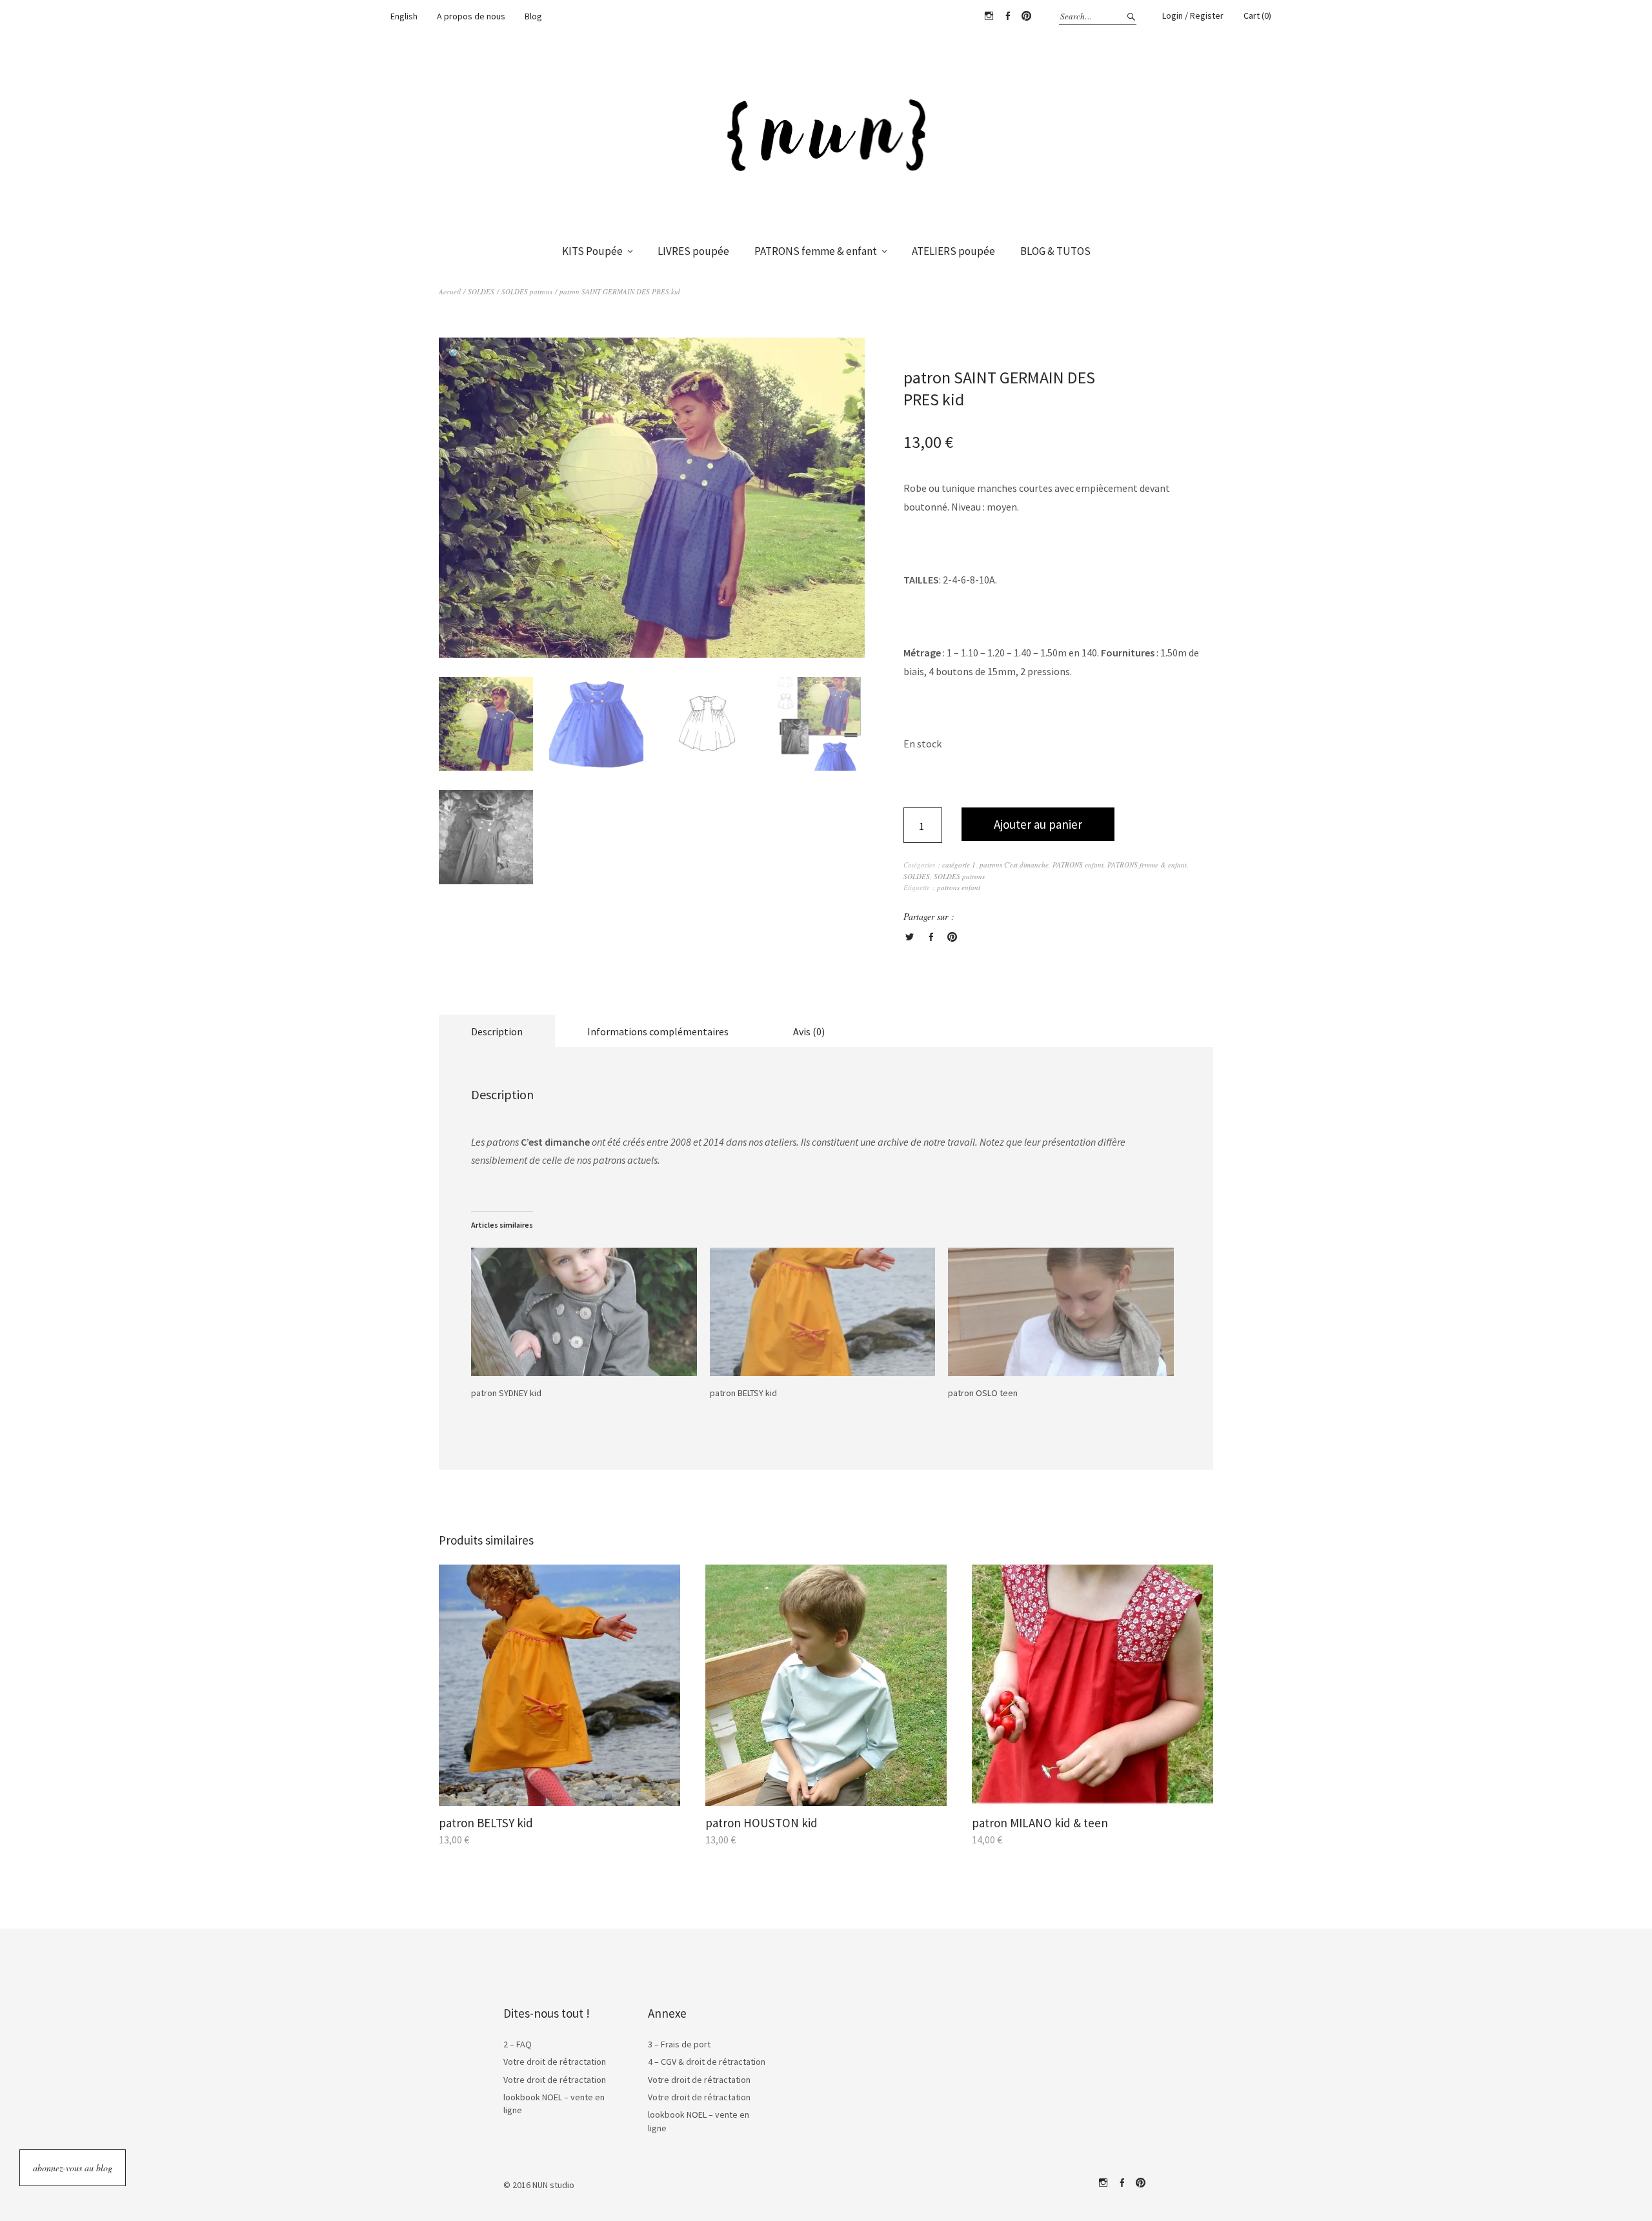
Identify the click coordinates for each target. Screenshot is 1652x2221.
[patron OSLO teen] (1061, 1312)
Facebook (1007, 16)
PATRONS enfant (1078, 865)
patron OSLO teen (983, 1393)
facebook (1122, 2183)
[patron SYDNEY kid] (584, 1312)
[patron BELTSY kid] (823, 1312)
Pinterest (1026, 16)
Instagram (989, 16)
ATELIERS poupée (953, 251)
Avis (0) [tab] (809, 1031)
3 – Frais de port (679, 2044)
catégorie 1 (959, 865)
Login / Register (1193, 15)
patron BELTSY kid (743, 1393)
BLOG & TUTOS (1055, 251)
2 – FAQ (518, 2044)
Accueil (450, 291)
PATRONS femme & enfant (816, 251)
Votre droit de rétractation (555, 2062)
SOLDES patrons (527, 291)
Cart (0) (1257, 15)
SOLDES (481, 291)
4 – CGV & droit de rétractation (707, 2062)
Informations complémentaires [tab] (658, 1031)
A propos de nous (471, 16)
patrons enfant (959, 887)
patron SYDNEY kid (506, 1393)
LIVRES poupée (693, 251)
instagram (1103, 2183)
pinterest (1140, 2183)
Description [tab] (497, 1031)
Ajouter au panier (1038, 824)
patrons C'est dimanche (1014, 865)
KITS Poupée (592, 251)
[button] (455, 354)
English (404, 16)
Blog (533, 16)
